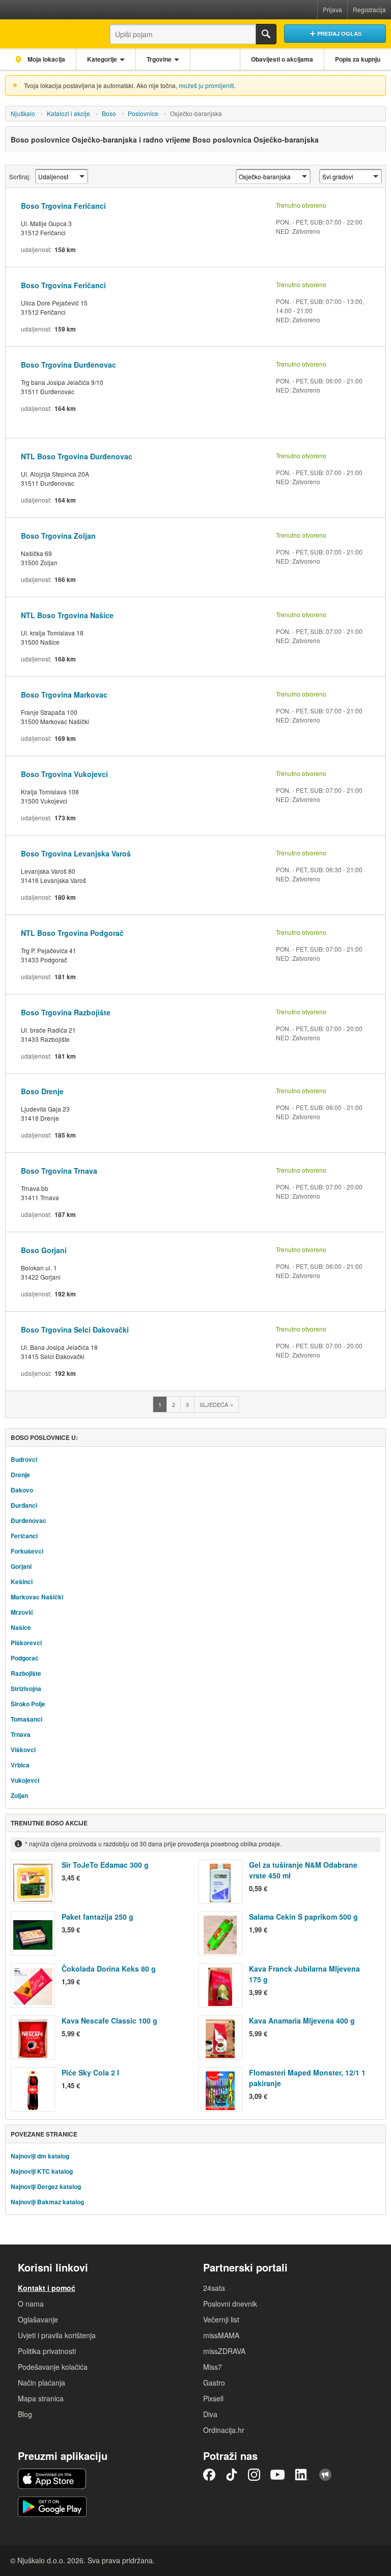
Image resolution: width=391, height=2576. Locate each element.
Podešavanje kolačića (53, 2367)
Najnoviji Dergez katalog (46, 2186)
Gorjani (21, 1566)
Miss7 (213, 2367)
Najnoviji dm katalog (40, 2156)
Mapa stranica (41, 2398)
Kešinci (22, 1582)
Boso (109, 113)
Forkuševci (27, 1551)
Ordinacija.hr (224, 2430)
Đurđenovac (29, 1520)
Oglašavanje (38, 2319)
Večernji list (221, 2319)
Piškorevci (26, 1643)
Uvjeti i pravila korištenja (57, 2335)
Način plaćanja (41, 2383)
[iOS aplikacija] (52, 2479)
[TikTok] (232, 2475)
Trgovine (159, 59)
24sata (214, 2288)
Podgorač (25, 1658)
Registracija (369, 9)
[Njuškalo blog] (325, 2475)
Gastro (214, 2383)
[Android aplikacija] (52, 2507)
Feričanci (24, 1536)
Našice (21, 1627)
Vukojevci (25, 1780)
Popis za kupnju (358, 59)
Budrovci (24, 1459)
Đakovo (22, 1490)
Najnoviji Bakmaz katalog (47, 2202)
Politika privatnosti (47, 2351)
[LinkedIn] (302, 2475)
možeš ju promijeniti (206, 85)
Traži (266, 34)
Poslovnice (143, 113)
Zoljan (19, 1795)
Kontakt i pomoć (47, 2288)
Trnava (21, 1734)
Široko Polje (28, 1704)
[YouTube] (277, 2475)
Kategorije (102, 59)
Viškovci (23, 1750)
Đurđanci (24, 1505)
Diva (210, 2414)
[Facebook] (209, 2475)
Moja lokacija (46, 59)
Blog (25, 2414)
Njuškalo (23, 113)
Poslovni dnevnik (230, 2304)
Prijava (332, 9)
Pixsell (213, 2398)
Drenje (20, 1475)
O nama (31, 2304)
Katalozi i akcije (68, 113)
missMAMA (221, 2335)
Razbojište (26, 1673)
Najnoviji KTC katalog (42, 2171)
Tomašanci (26, 1719)
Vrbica (20, 1765)
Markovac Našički (37, 1597)
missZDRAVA (224, 2351)
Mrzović (22, 1612)
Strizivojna (26, 1688)
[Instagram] (254, 2475)
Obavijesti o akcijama (282, 59)
